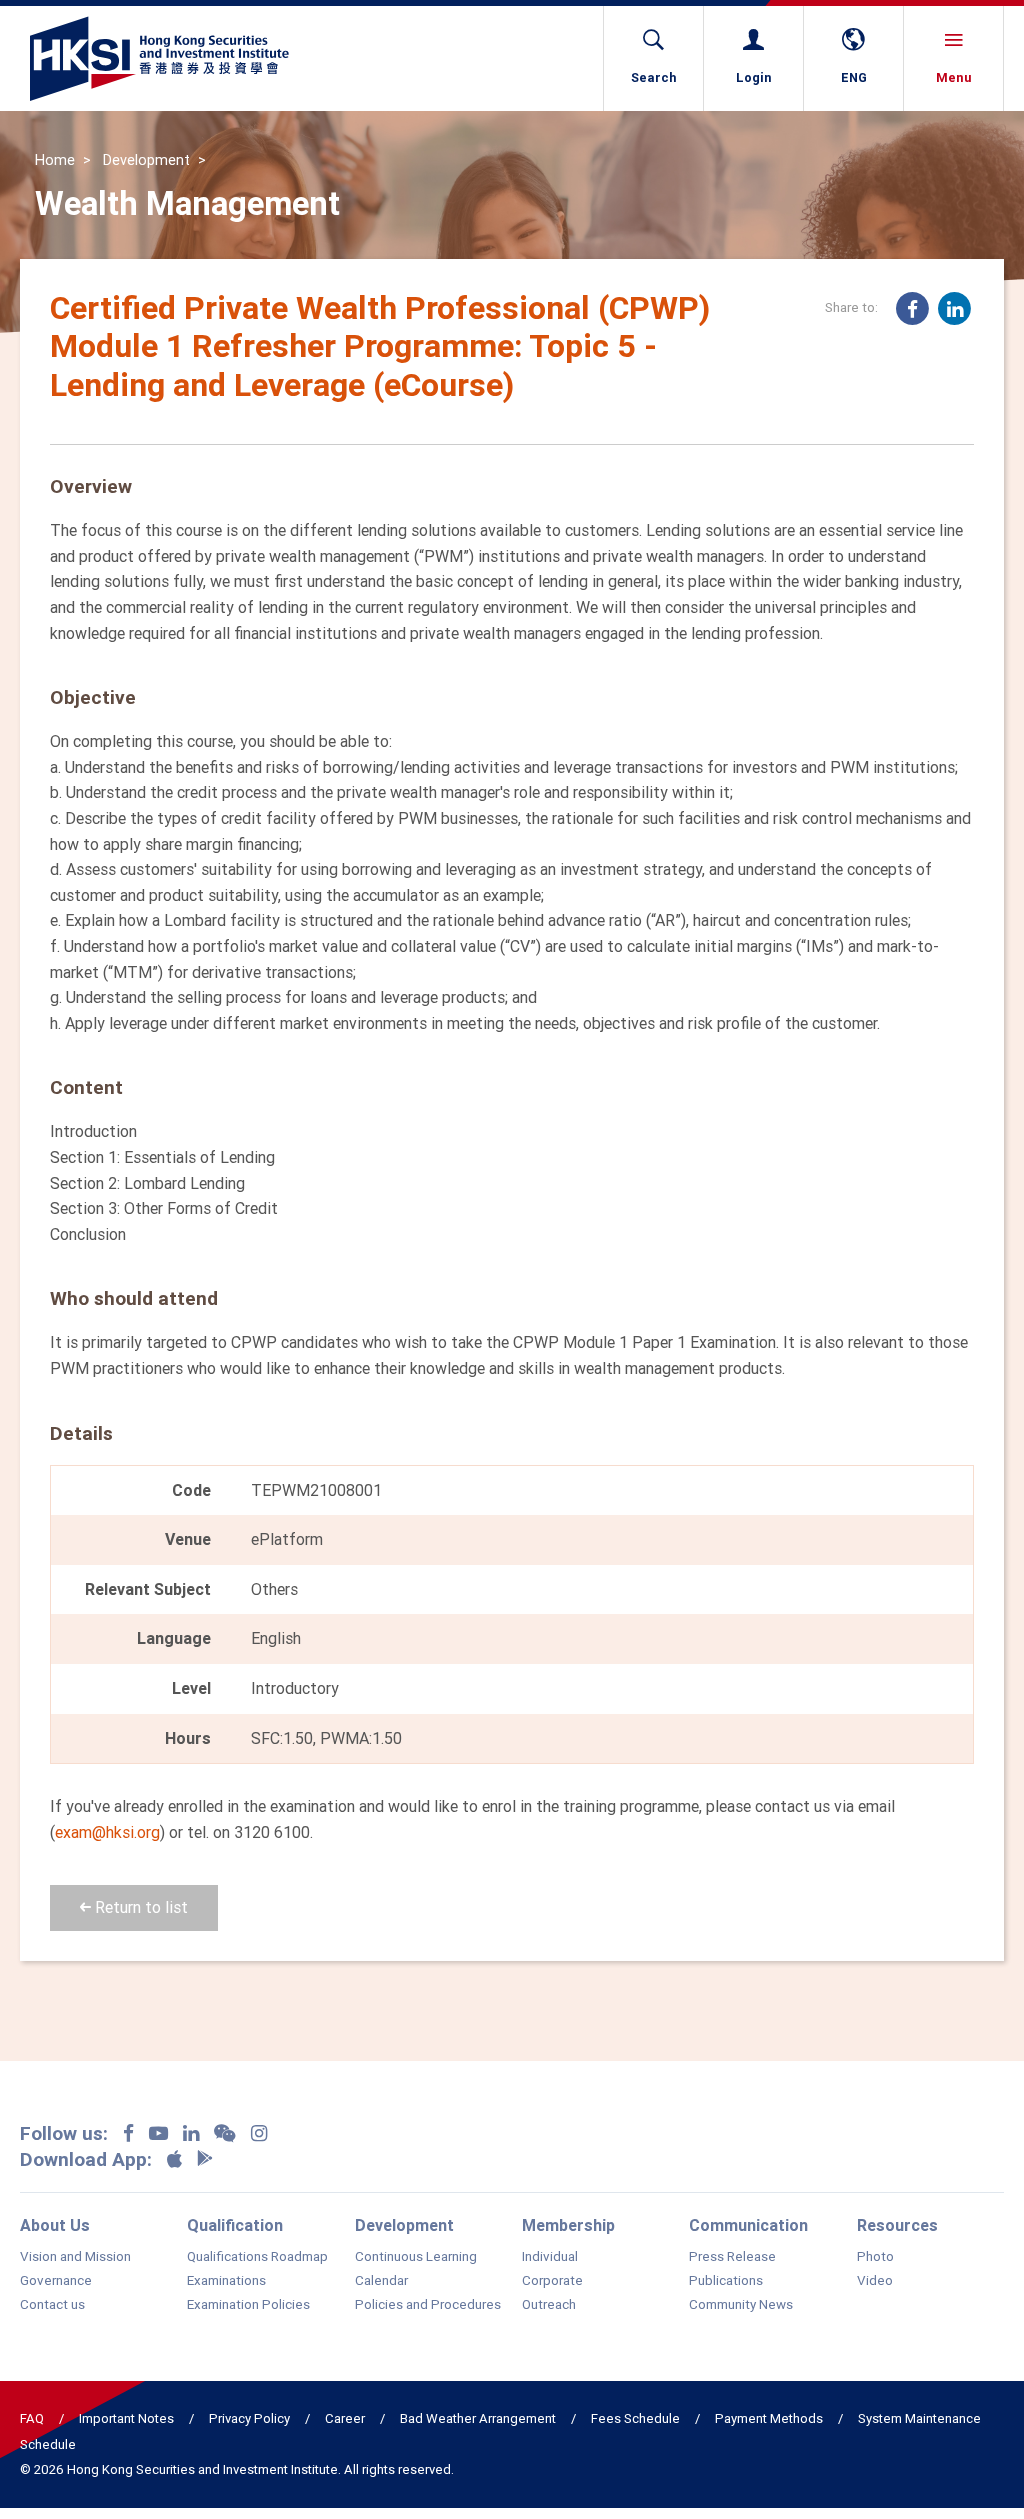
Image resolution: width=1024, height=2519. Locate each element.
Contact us (52, 2305)
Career (345, 2418)
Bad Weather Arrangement (478, 2418)
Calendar (381, 2281)
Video (875, 2281)
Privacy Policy (249, 2418)
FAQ (32, 2418)
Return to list (139, 1907)
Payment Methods (769, 2418)
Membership (568, 2225)
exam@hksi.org (107, 1832)
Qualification (235, 2225)
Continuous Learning (416, 2257)
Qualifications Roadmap (257, 2257)
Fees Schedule (635, 2418)
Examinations (226, 2281)
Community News (741, 2305)
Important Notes (126, 2418)
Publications (726, 2281)
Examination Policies (248, 2305)
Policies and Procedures (428, 2305)
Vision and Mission (75, 2257)
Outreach (549, 2305)
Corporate (552, 2281)
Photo (875, 2257)
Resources (897, 2225)
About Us (55, 2225)
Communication (748, 2225)
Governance (56, 2281)
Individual (550, 2257)
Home (55, 160)
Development (146, 160)
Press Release (732, 2257)
